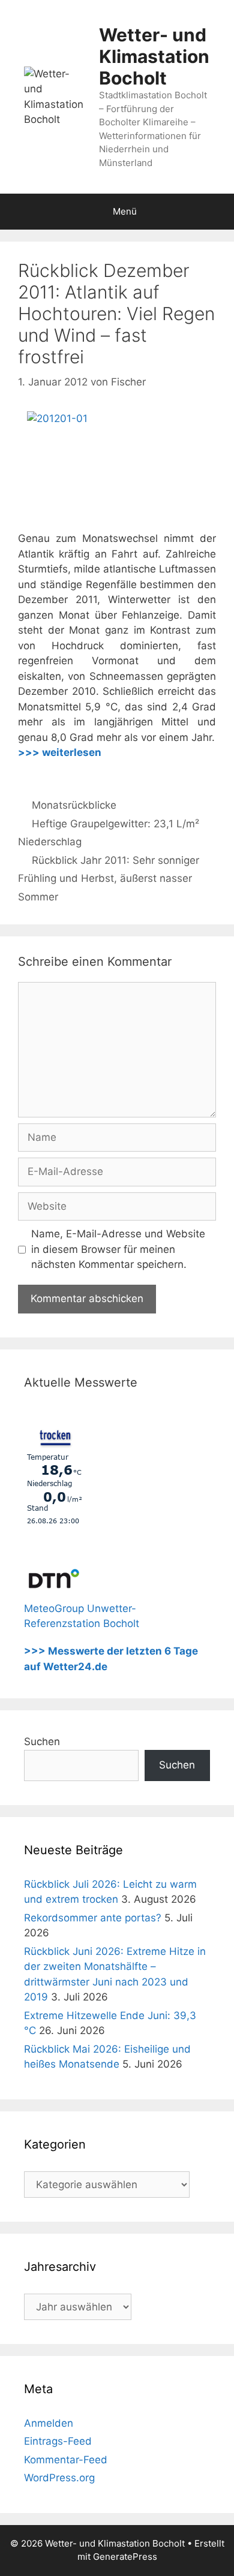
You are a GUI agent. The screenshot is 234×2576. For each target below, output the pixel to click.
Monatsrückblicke (74, 805)
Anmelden (49, 2423)
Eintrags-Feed (58, 2441)
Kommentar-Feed (66, 2460)
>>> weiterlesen (60, 752)
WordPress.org (59, 2478)
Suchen (42, 1742)
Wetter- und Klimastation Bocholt (154, 56)
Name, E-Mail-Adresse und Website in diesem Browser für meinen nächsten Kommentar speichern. (118, 1249)
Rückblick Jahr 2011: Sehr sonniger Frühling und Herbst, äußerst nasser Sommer (109, 879)
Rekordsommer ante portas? (93, 1918)
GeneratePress (125, 2557)
